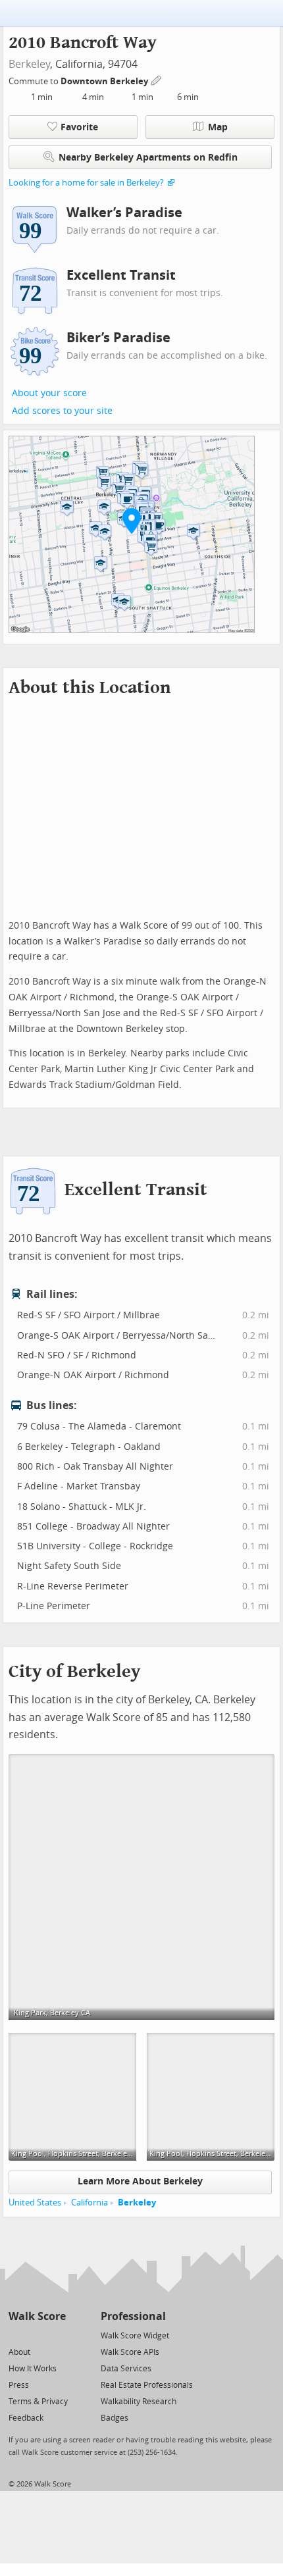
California (90, 2202)
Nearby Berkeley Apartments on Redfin (148, 158)
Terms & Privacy (38, 2402)
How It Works (33, 2369)
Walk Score (37, 2316)
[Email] (57, 2335)
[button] (132, 521)
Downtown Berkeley (105, 81)
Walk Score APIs (130, 2352)
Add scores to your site (62, 411)
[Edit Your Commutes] (157, 79)
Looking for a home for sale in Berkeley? (86, 183)
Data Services (126, 2369)
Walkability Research (139, 2402)
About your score (49, 393)
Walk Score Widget (135, 2336)
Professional (133, 2316)
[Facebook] (37, 2335)
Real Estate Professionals (147, 2385)
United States (35, 2202)
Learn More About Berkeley (140, 2181)
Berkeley (29, 64)
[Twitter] (16, 2335)
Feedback (26, 2418)
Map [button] (218, 127)
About (19, 2352)
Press (19, 2385)
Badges (115, 2418)
